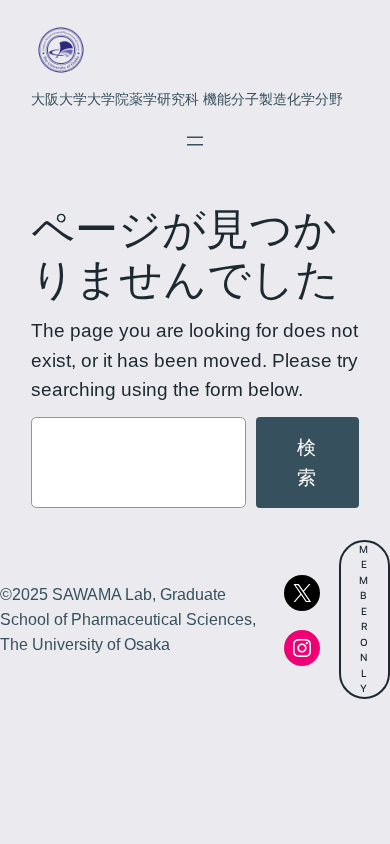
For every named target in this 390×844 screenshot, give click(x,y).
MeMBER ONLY (364, 619)
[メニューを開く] (195, 141)
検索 (307, 462)
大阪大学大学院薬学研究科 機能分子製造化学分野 (187, 99)
